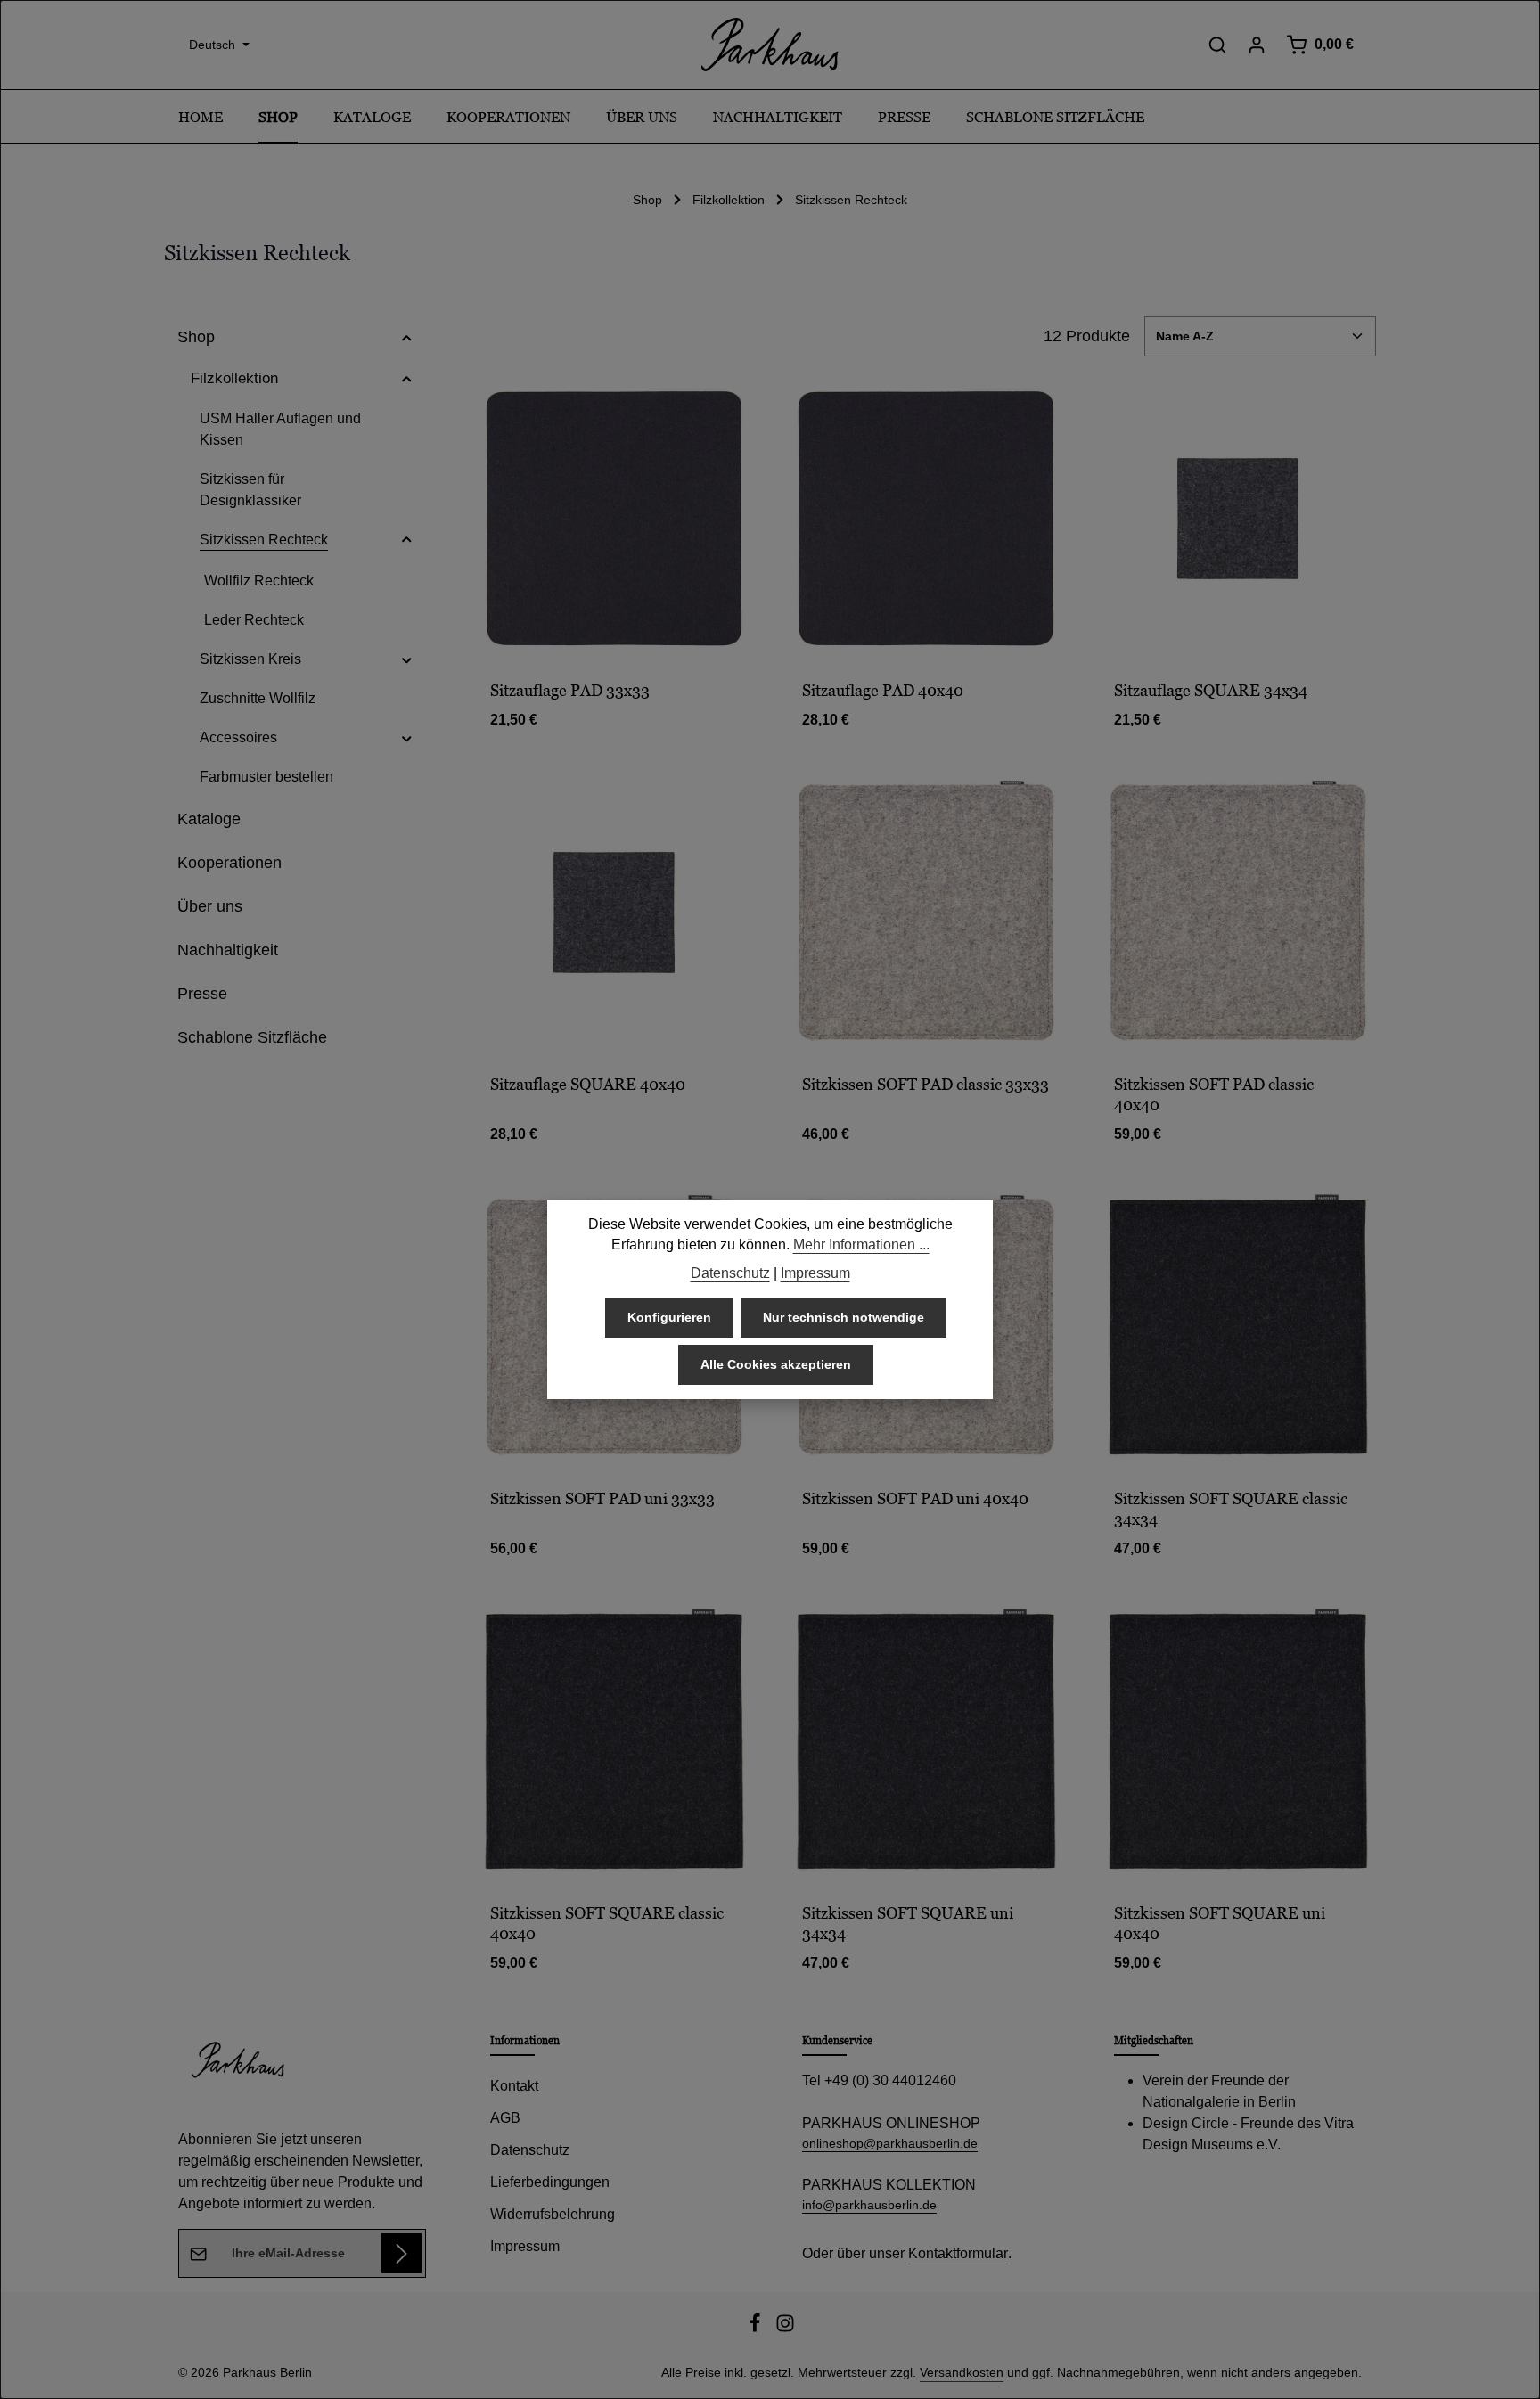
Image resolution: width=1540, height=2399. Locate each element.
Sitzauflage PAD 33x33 (570, 690)
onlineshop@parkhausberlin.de (890, 2143)
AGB (505, 2118)
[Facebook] (757, 2329)
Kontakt (514, 2086)
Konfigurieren (669, 1318)
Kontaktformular (958, 2253)
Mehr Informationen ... (861, 1245)
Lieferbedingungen (550, 2182)
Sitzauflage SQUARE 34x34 (1211, 690)
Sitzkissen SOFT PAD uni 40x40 (915, 1498)
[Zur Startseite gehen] (770, 45)
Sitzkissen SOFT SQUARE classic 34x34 (1231, 1509)
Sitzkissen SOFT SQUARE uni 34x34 (908, 1923)
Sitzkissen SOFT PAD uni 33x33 (602, 1498)
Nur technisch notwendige (844, 1318)
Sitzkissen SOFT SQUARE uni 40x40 (1220, 1923)
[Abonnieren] (401, 2253)
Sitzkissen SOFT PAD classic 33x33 (926, 1084)
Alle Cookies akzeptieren (776, 1365)
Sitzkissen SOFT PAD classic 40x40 (1214, 1094)
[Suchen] (1217, 45)
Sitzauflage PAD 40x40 (883, 690)
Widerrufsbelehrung (553, 2214)
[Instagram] (785, 2329)
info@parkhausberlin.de (869, 2205)
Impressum (525, 2246)
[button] (407, 337)
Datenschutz (530, 2150)
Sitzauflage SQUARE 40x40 (588, 1084)
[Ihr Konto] (1257, 45)
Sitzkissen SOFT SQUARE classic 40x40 (607, 1923)
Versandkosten (962, 2372)
